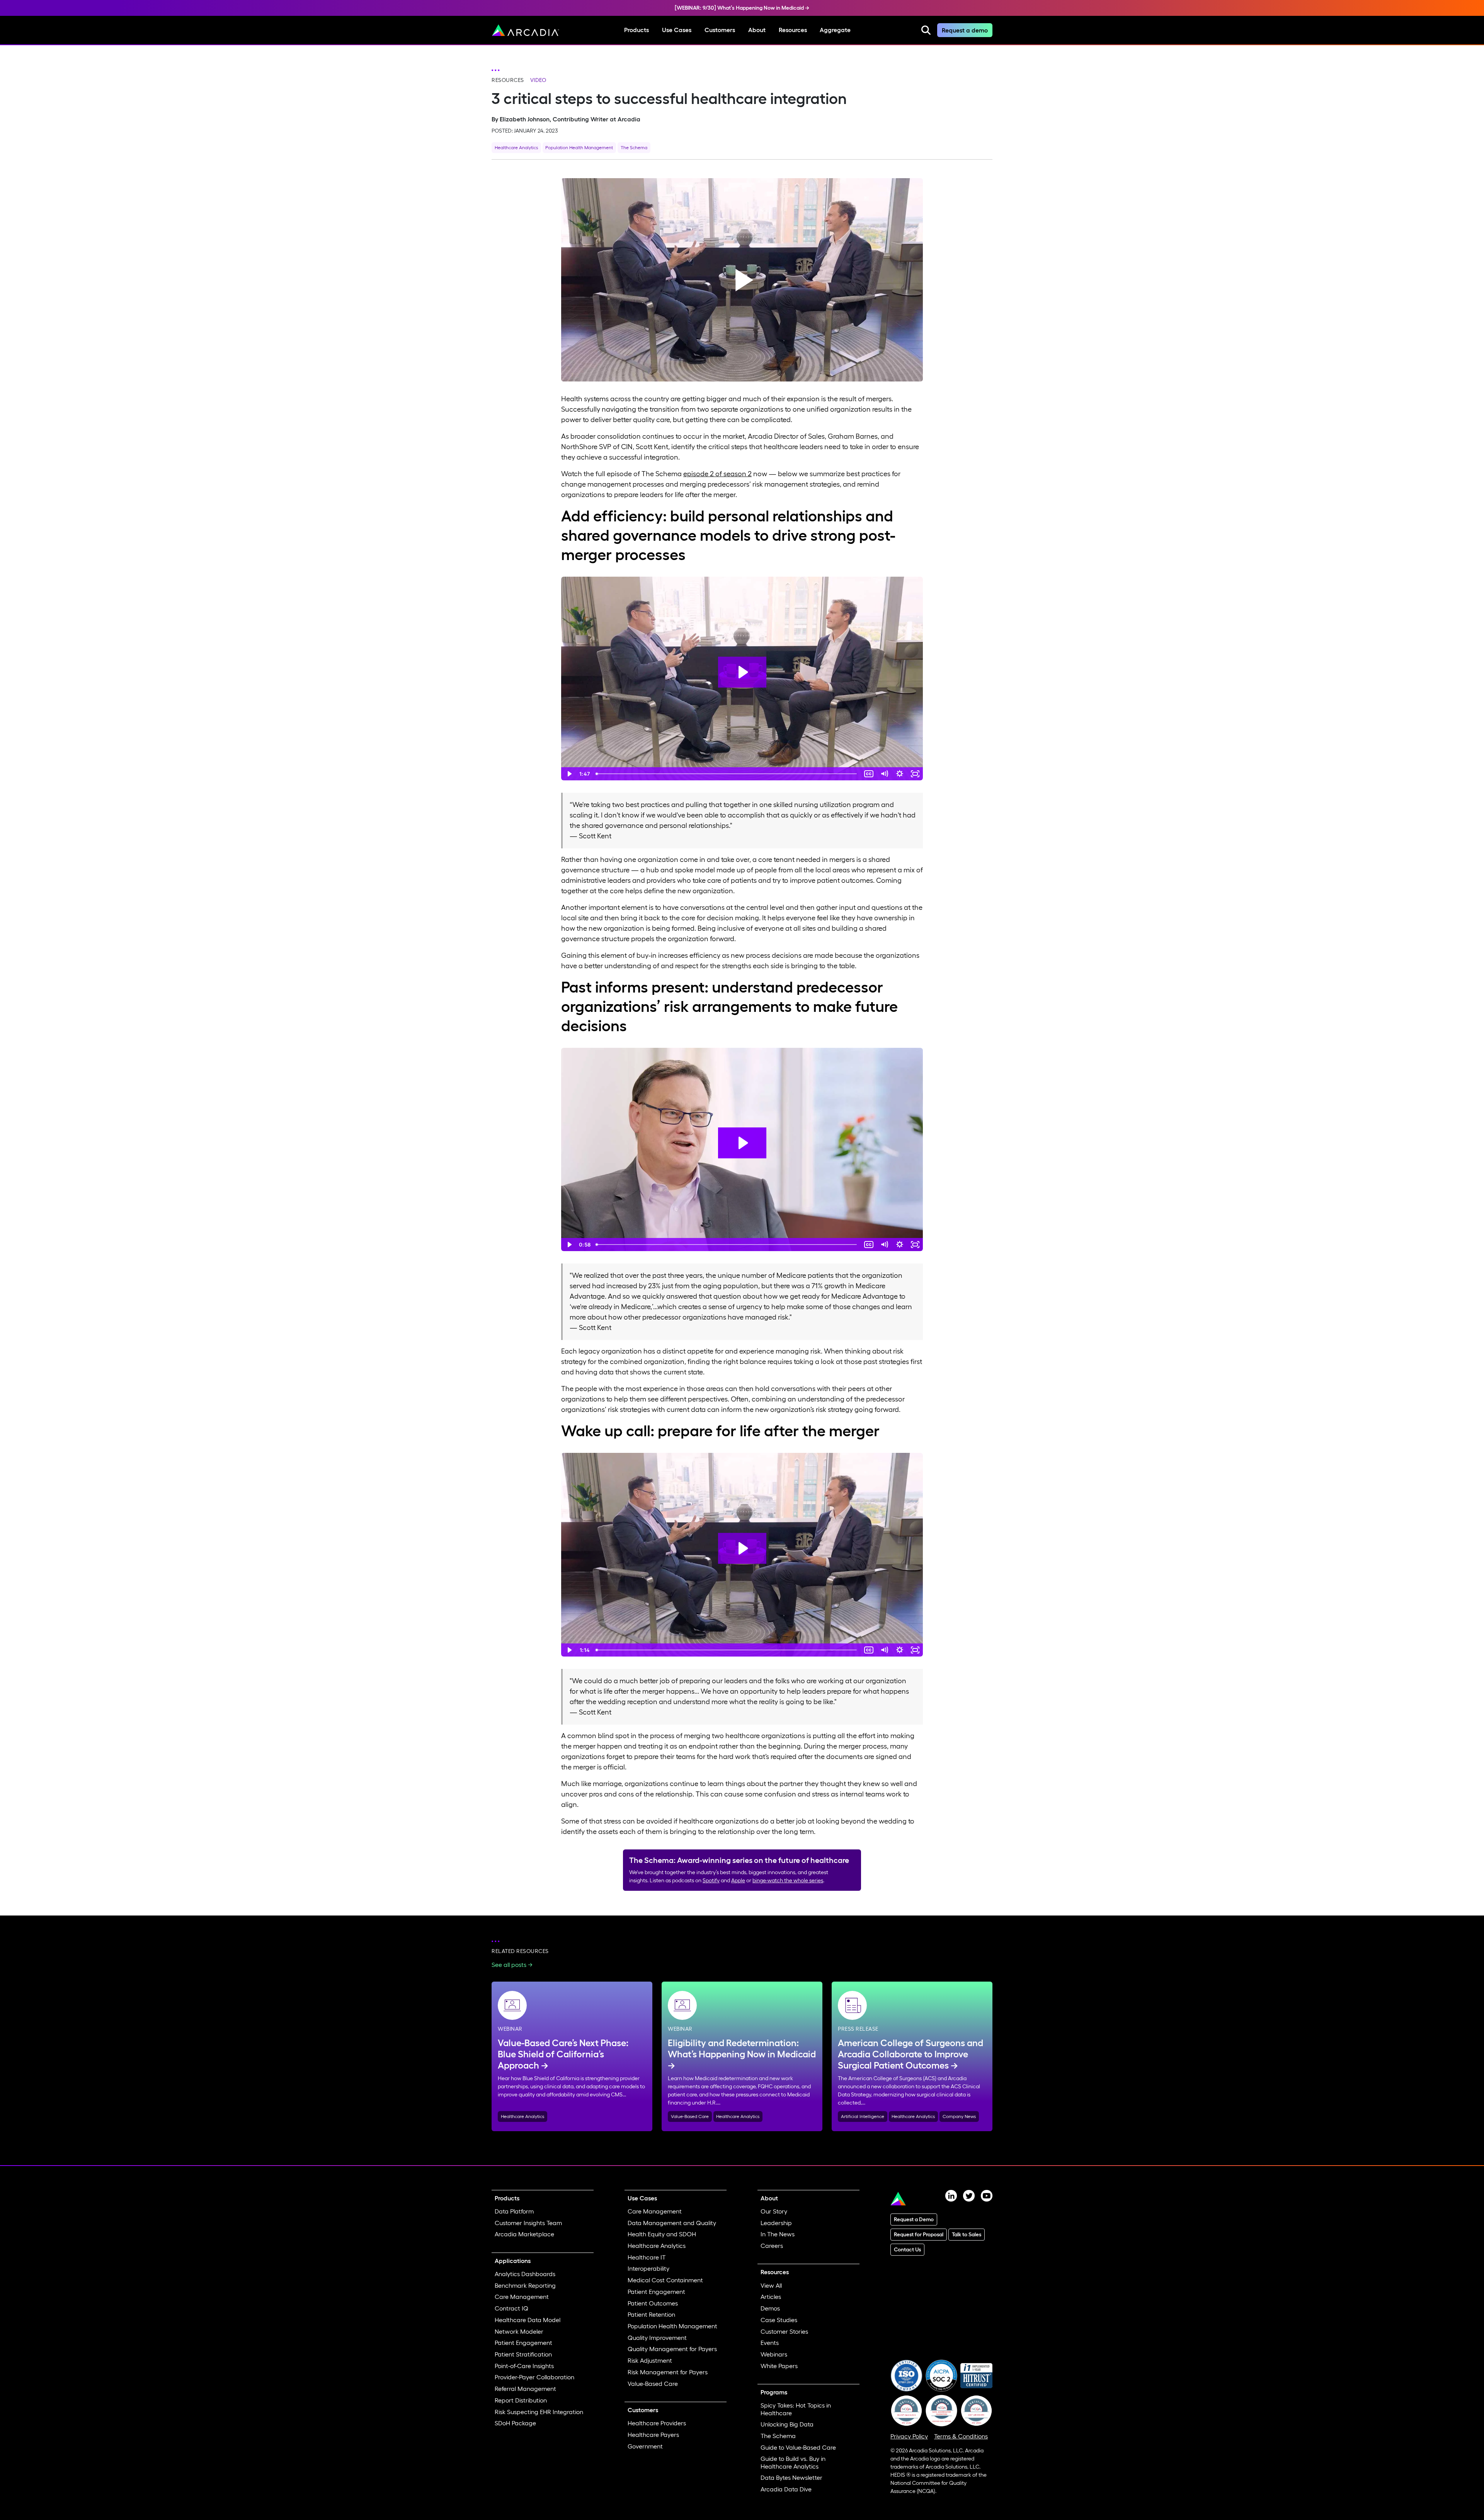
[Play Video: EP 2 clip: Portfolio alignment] (742, 1143)
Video (538, 80)
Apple (738, 1880)
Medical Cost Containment (665, 2280)
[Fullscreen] (915, 774)
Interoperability (648, 2268)
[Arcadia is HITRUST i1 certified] (976, 2375)
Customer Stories (784, 2331)
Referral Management (525, 2389)
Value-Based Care (690, 2116)
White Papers (779, 2366)
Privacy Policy (909, 2436)
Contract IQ (511, 2308)
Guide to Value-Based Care (798, 2447)
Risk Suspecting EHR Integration (539, 2412)
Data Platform (514, 2211)
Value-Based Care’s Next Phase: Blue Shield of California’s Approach (563, 2054)
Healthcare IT (647, 2257)
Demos (770, 2308)
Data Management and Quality (672, 2223)
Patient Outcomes (653, 2303)
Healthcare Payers (653, 2435)
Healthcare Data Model (528, 2320)
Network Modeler (519, 2331)
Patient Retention (651, 2314)
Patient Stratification (523, 2354)
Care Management (522, 2297)
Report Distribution (521, 2400)
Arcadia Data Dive (786, 2489)
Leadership (776, 2223)
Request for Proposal (919, 2234)
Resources (793, 30)
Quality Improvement (657, 2338)
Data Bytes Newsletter (791, 2477)
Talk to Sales (967, 2234)
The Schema (634, 147)
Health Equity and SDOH (662, 2234)
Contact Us (907, 2249)
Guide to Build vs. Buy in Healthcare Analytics (793, 2462)
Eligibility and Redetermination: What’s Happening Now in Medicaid (742, 2048)
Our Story (774, 2211)
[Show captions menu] (869, 774)
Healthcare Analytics (516, 147)
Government (645, 2446)
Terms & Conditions (961, 2436)
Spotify (711, 1880)
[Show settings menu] (900, 774)
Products (636, 30)
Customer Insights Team (528, 2223)
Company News (959, 2116)
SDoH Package (515, 2423)
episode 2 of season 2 (717, 474)
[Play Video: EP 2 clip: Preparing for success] (742, 1548)
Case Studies (779, 2320)
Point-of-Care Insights (524, 2366)
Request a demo (965, 30)
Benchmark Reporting (525, 2285)
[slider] (727, 774)
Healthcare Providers (657, 2423)
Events (770, 2343)
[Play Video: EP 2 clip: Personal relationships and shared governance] (742, 672)
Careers (772, 2246)
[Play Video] (569, 774)
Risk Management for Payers (668, 2372)
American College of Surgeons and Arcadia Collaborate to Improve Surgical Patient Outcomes (910, 2054)
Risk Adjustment (650, 2360)
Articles (771, 2297)
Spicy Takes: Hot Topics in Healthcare (796, 2409)
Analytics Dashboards (525, 2274)
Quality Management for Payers (672, 2349)
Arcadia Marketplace (524, 2234)
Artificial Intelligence (863, 2116)
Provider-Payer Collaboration (534, 2377)
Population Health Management (579, 147)
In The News (778, 2234)
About (757, 30)
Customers (720, 30)
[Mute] (884, 774)
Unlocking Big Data (787, 2424)
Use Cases (677, 30)
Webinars (774, 2354)
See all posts (509, 1965)
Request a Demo (914, 2219)
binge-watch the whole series (788, 1880)
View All (771, 2285)
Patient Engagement (523, 2343)
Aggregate (835, 30)
